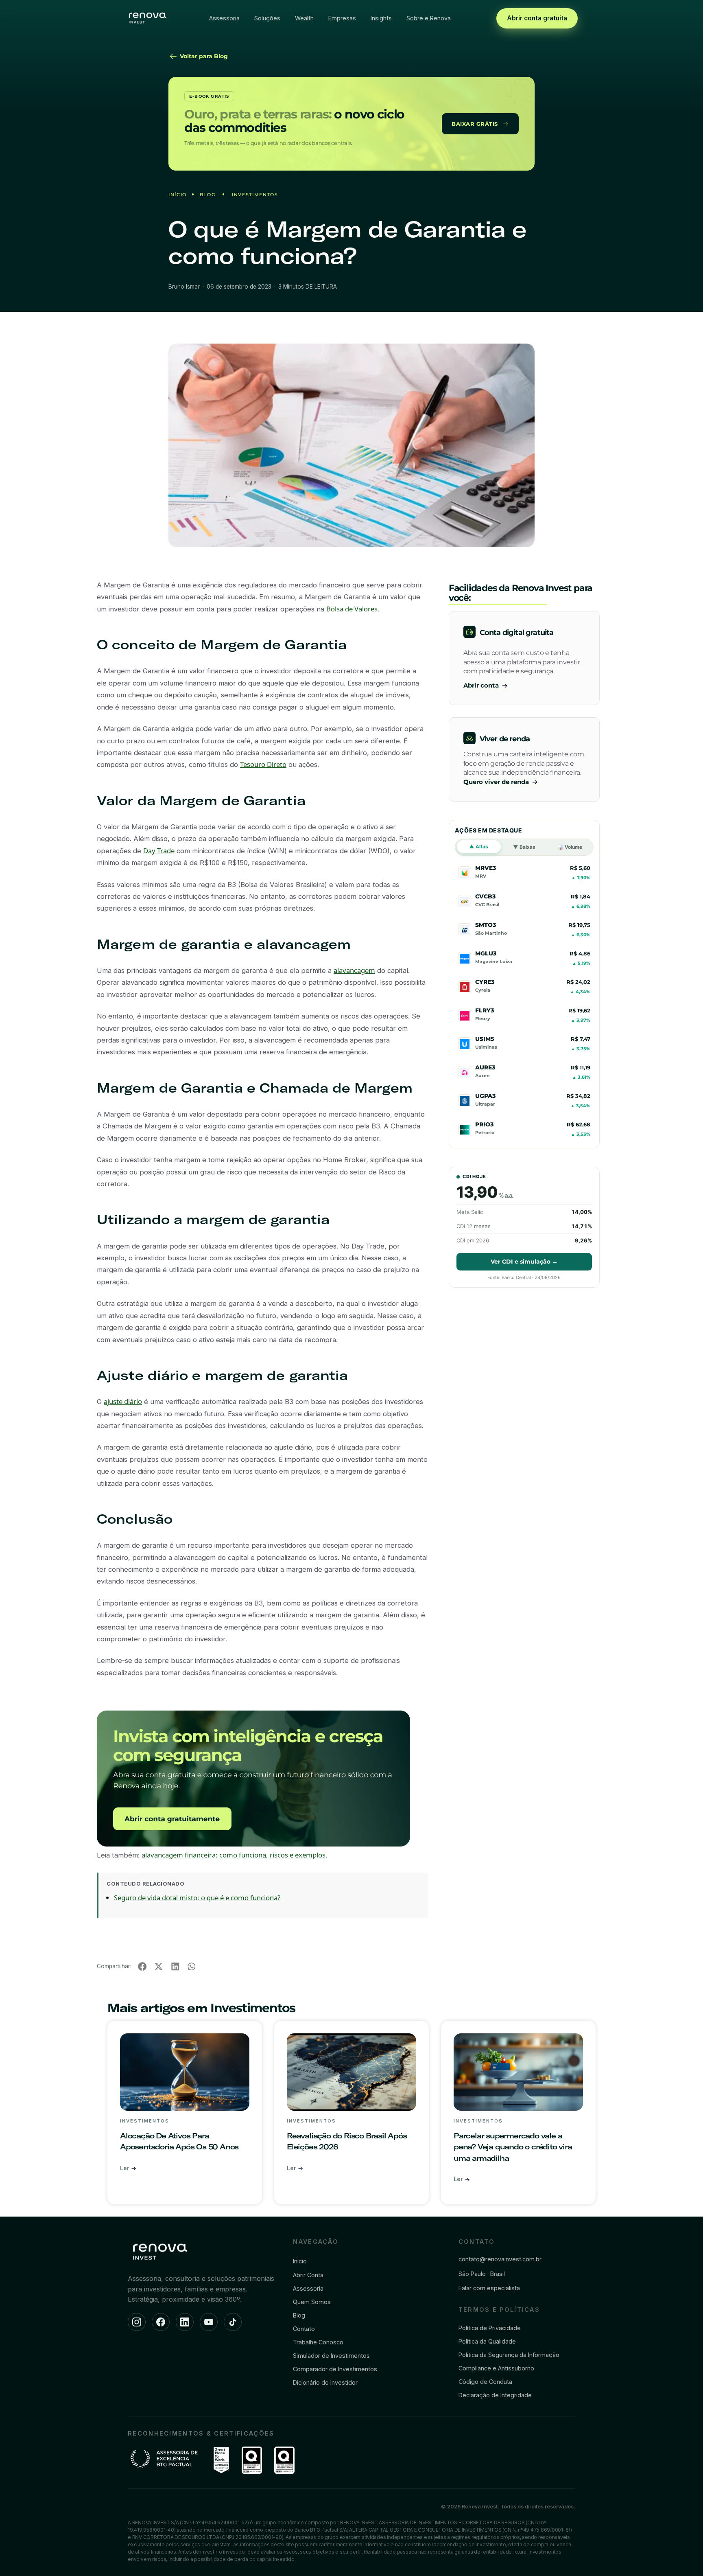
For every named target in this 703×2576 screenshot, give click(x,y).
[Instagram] (137, 2322)
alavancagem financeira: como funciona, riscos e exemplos (234, 1855)
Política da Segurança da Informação (509, 2355)
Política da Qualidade (487, 2341)
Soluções (267, 18)
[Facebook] (161, 2322)
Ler (126, 2168)
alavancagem (354, 970)
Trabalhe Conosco (318, 2342)
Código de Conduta (485, 2382)
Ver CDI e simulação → (524, 1262)
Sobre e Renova (429, 18)
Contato (304, 2329)
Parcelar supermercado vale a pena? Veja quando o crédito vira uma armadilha (513, 2147)
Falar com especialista (489, 2288)
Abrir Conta (308, 2275)
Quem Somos (312, 2302)
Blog (208, 195)
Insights (381, 18)
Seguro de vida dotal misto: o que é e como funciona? (197, 1898)
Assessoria (224, 18)
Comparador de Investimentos (335, 2369)
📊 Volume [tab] (570, 847)
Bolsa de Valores (352, 609)
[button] (142, 1966)
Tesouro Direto (263, 764)
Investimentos (255, 195)
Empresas (342, 18)
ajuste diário (123, 1401)
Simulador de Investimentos (331, 2356)
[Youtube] (209, 2322)
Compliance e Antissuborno (496, 2368)
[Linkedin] (185, 2322)
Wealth (304, 18)
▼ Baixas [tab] (524, 847)
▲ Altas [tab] (479, 847)
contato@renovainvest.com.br (500, 2259)
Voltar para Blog (203, 56)
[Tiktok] (233, 2322)
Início (178, 195)
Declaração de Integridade (495, 2395)
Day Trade (159, 851)
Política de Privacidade (490, 2328)
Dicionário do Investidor (325, 2382)
